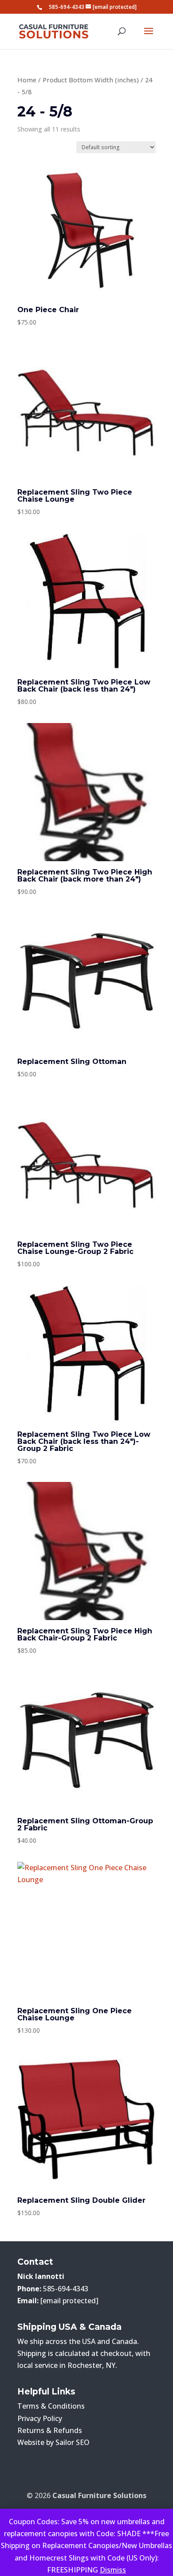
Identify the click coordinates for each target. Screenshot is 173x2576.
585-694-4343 (67, 7)
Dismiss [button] (113, 2570)
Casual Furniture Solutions (99, 2495)
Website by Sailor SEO (53, 2442)
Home (27, 80)
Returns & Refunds (50, 2430)
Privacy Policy (40, 2418)
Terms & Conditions (51, 2406)
